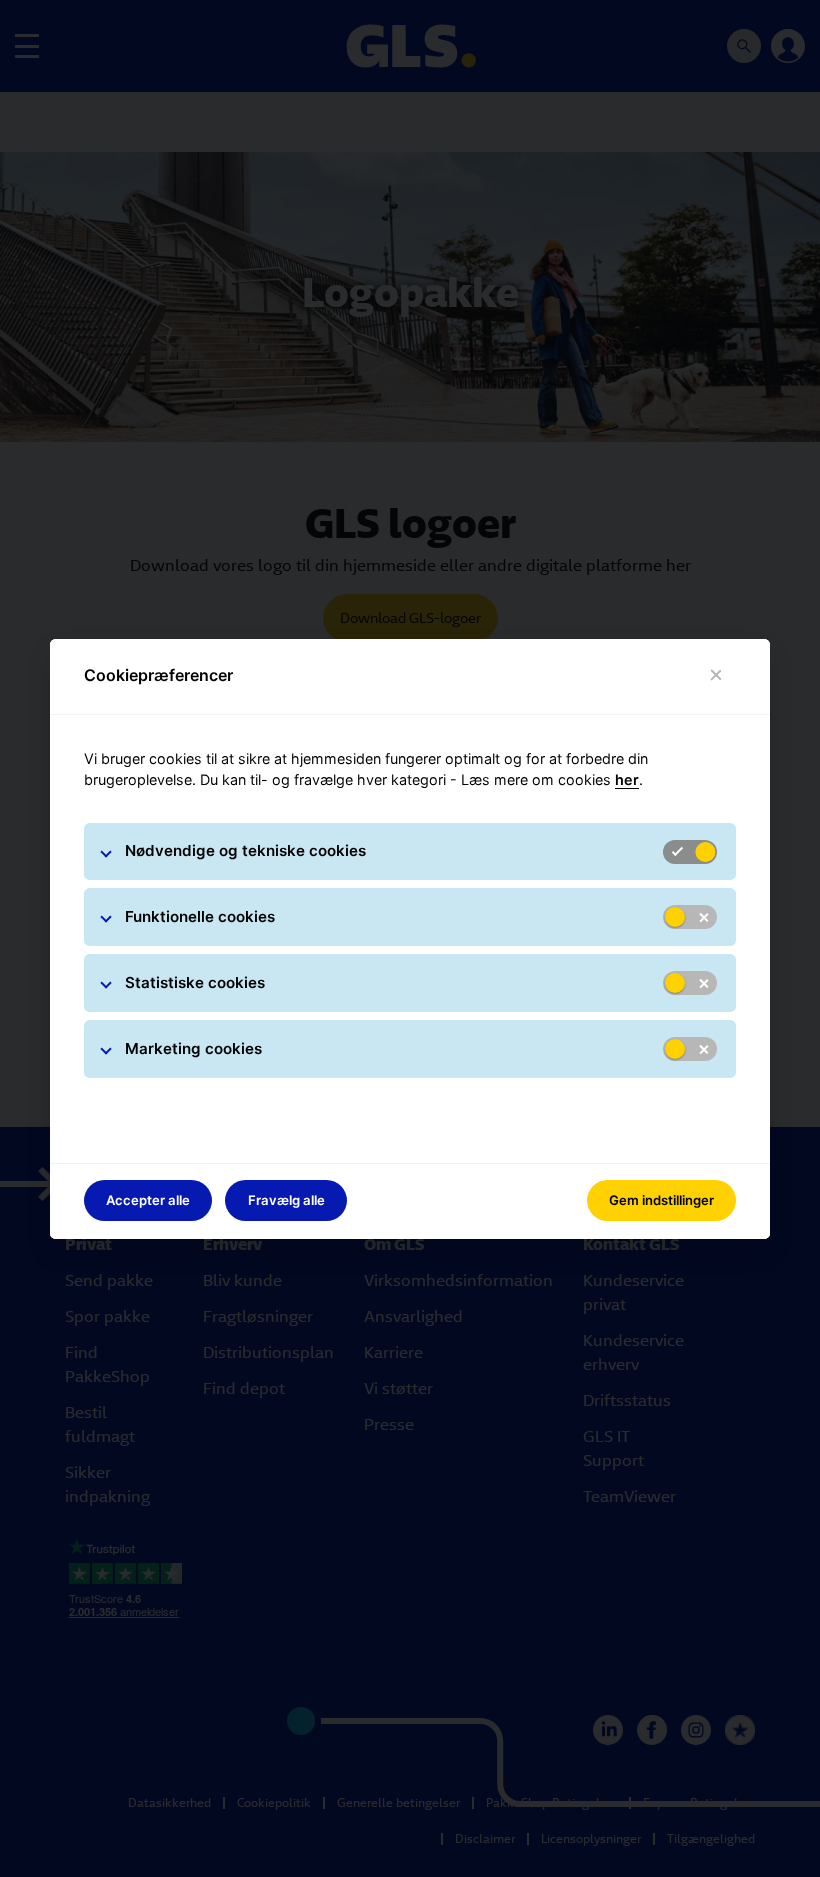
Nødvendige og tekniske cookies (245, 850)
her (627, 779)
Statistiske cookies (195, 982)
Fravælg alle (286, 1200)
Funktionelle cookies (200, 916)
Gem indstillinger (661, 1200)
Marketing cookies (193, 1048)
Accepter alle (148, 1200)
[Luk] (716, 675)
